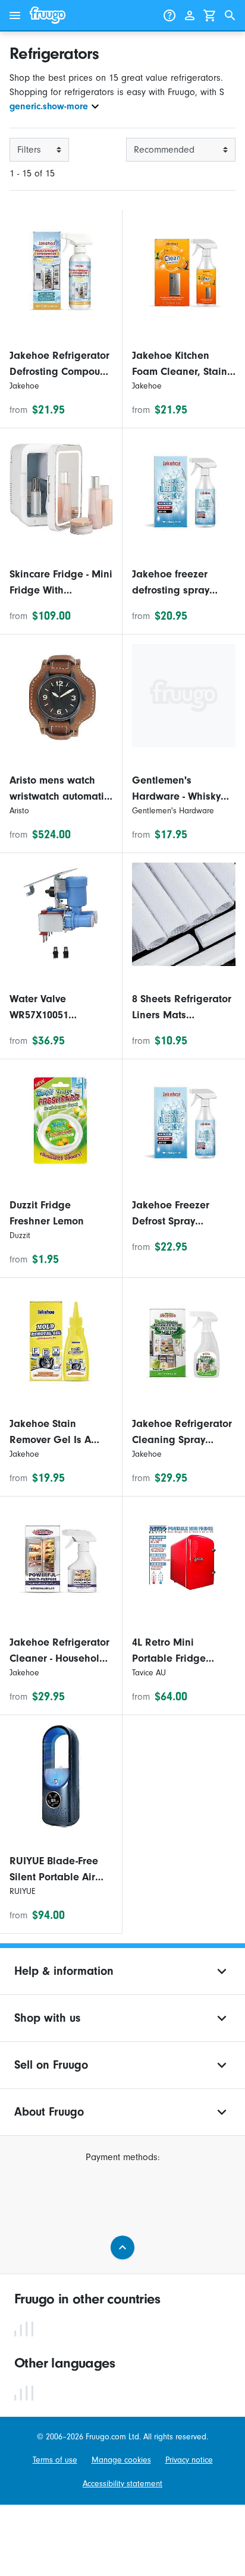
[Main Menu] (15, 15)
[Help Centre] (169, 15)
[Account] (190, 15)
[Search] (230, 15)
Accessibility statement (122, 2484)
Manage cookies (121, 2460)
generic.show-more (49, 106)
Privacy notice (189, 2460)
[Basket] (210, 15)
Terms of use (55, 2460)
